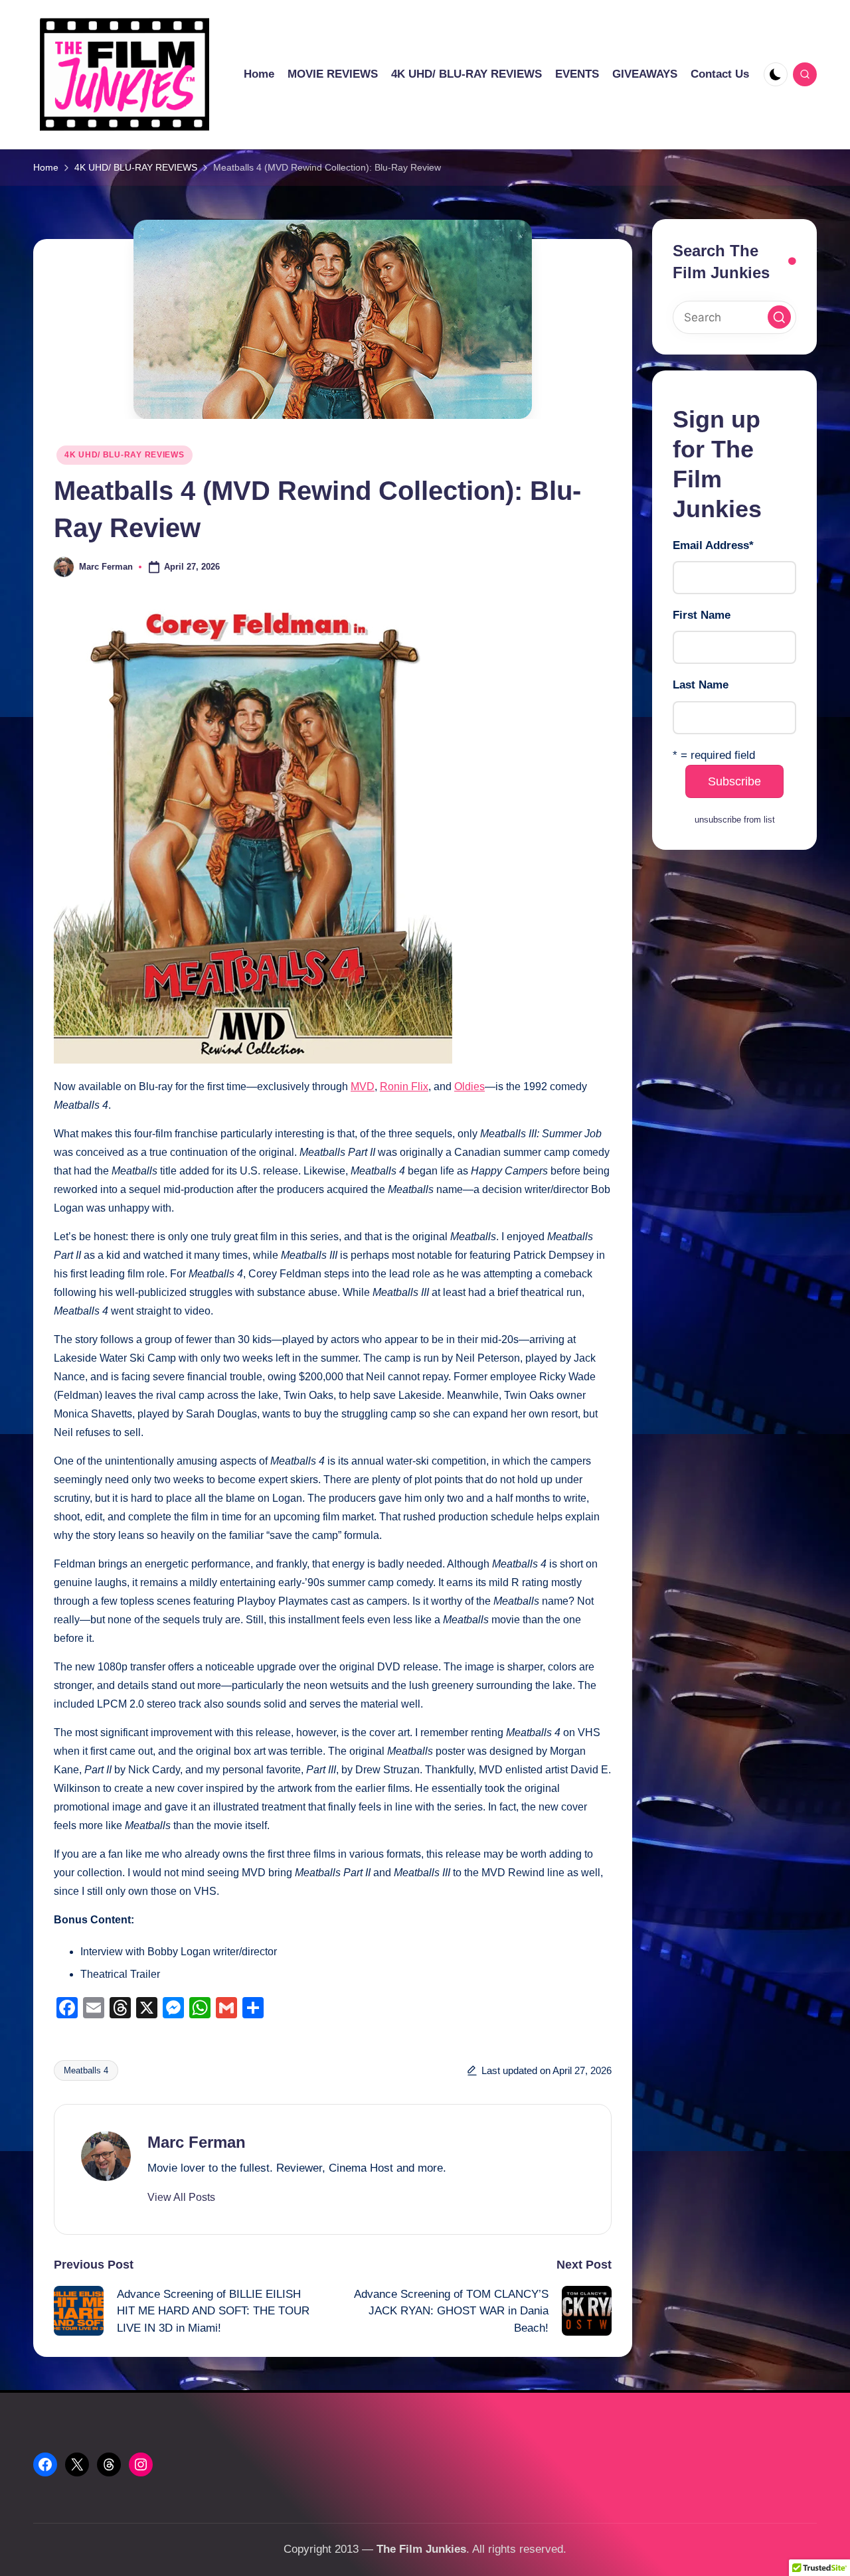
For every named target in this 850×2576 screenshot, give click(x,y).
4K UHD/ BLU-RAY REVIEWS (125, 455)
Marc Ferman (197, 2142)
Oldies (469, 1087)
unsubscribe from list (735, 820)
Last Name (701, 685)
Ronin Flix (404, 1087)
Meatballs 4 (86, 2070)
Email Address (713, 546)
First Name (702, 616)
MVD (363, 1087)
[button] (181, 2198)
